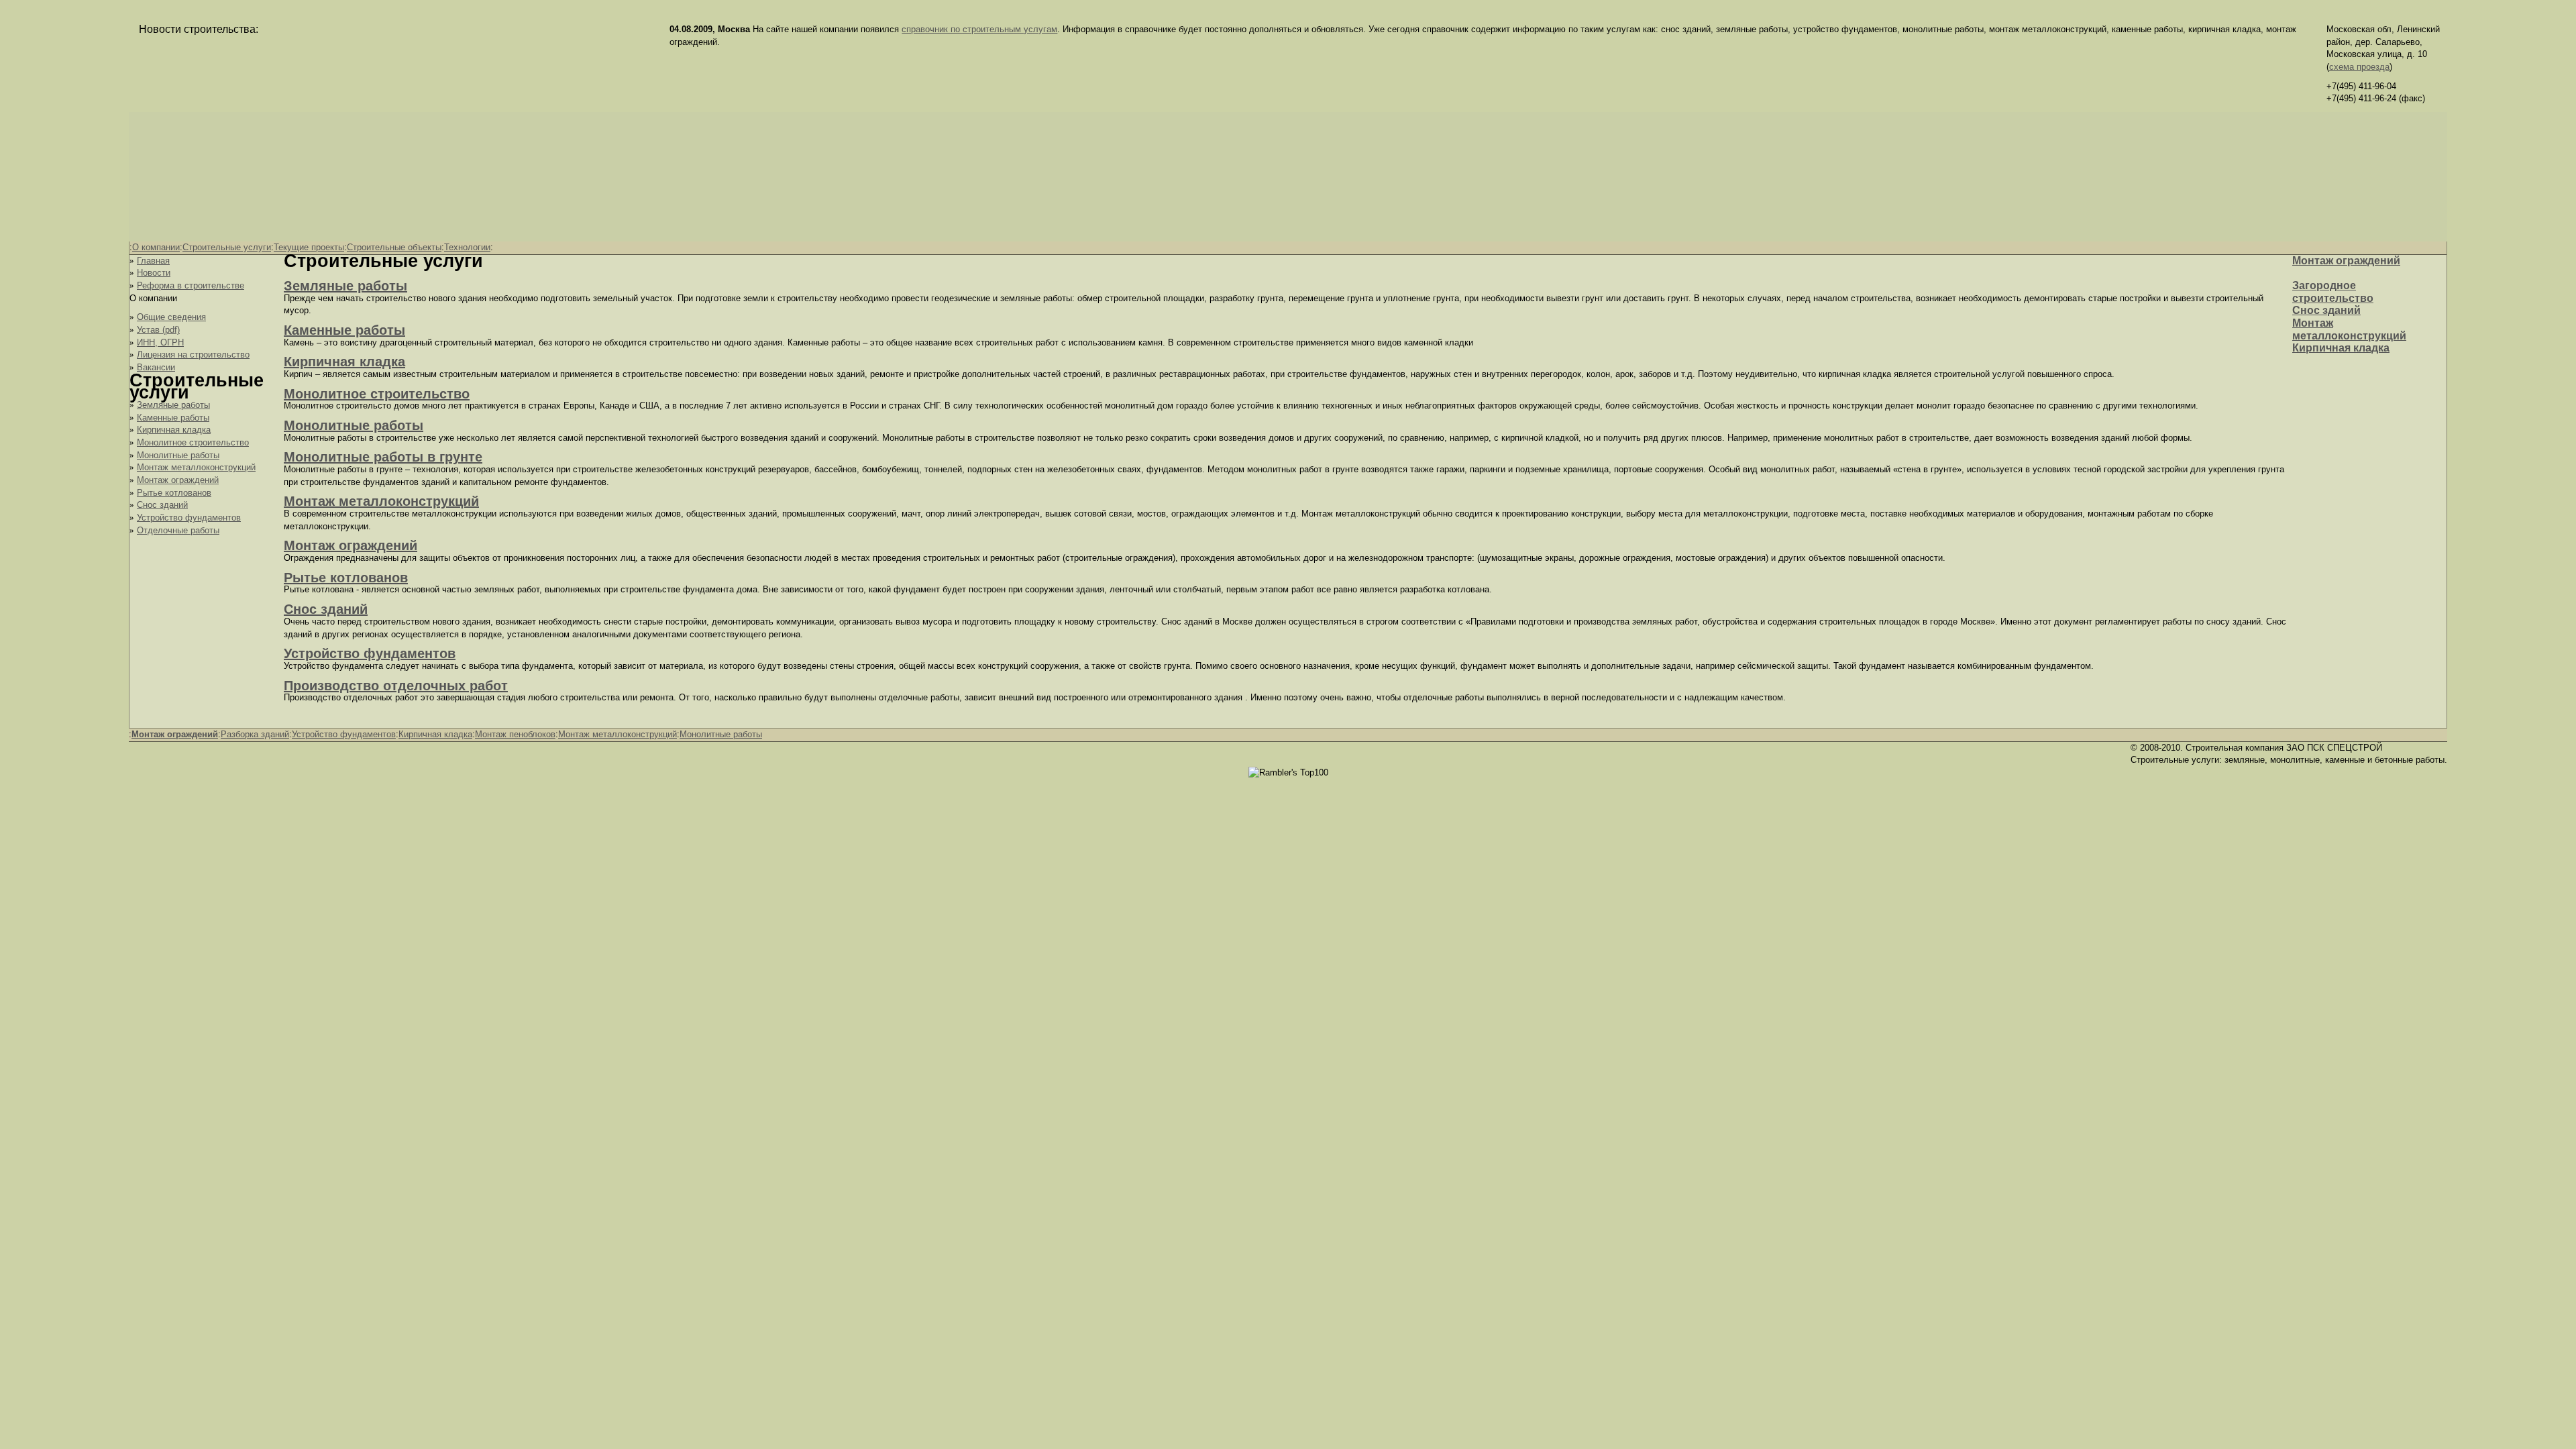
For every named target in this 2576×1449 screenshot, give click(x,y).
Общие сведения (171, 317)
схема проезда (2359, 67)
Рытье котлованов (174, 493)
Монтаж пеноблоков (515, 734)
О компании (156, 247)
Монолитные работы (178, 455)
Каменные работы (173, 418)
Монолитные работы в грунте (383, 457)
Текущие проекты (309, 247)
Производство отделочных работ (396, 686)
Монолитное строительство (193, 442)
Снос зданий (162, 505)
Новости (154, 273)
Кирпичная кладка (174, 430)
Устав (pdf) (158, 330)
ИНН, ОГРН (160, 342)
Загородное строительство (2333, 292)
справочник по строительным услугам (979, 29)
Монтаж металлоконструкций (196, 467)
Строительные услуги (227, 247)
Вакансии (156, 367)
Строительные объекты (394, 247)
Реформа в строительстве (191, 285)
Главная (153, 261)
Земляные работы (173, 405)
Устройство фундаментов (189, 518)
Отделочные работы (178, 530)
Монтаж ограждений (178, 480)
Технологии (467, 247)
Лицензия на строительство (193, 355)
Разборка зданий (255, 734)
